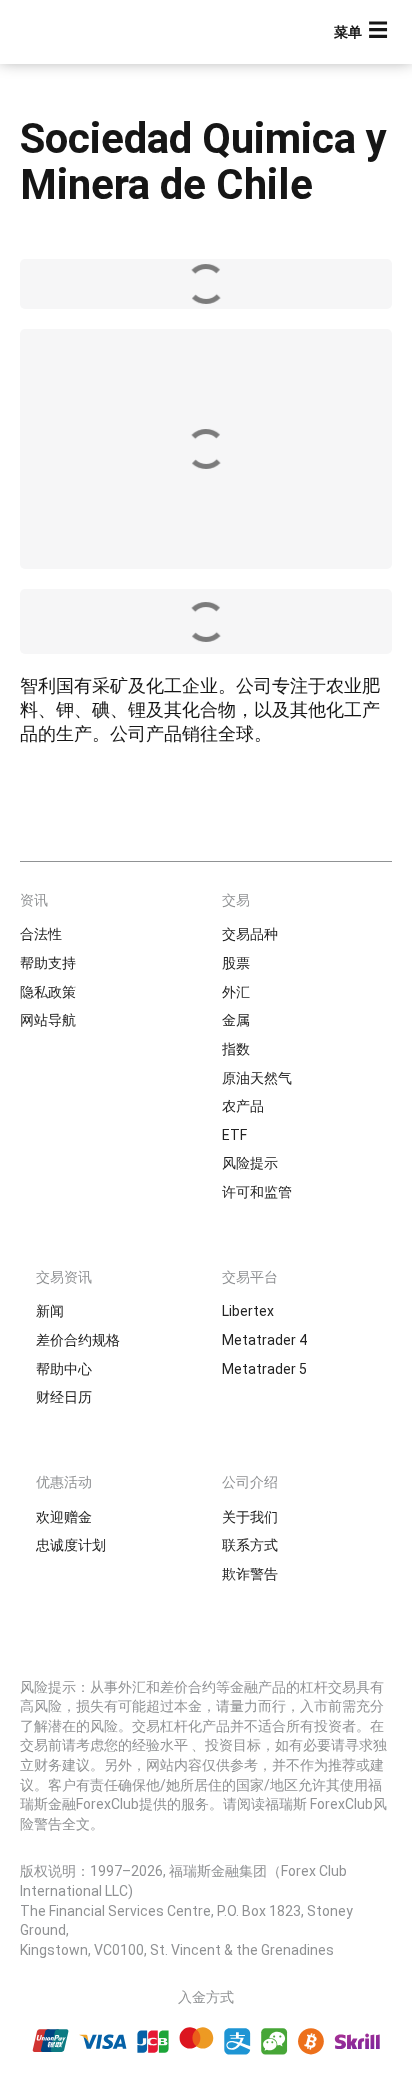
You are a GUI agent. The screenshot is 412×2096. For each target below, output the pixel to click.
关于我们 (250, 1517)
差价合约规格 (78, 1340)
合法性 (41, 934)
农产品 (243, 1106)
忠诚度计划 (71, 1545)
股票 (236, 963)
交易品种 (250, 934)
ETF (234, 1135)
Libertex (248, 1311)
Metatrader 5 (264, 1369)
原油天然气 (257, 1078)
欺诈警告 (250, 1574)
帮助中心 (64, 1369)
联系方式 (250, 1545)
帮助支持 (48, 963)
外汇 (236, 992)
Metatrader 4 (264, 1340)
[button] (363, 32)
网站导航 (48, 1020)
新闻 (50, 1311)
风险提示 (250, 1163)
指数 (236, 1049)
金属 (236, 1020)
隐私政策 (48, 992)
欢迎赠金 (64, 1517)
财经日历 (64, 1397)
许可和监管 (257, 1192)
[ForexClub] (85, 32)
